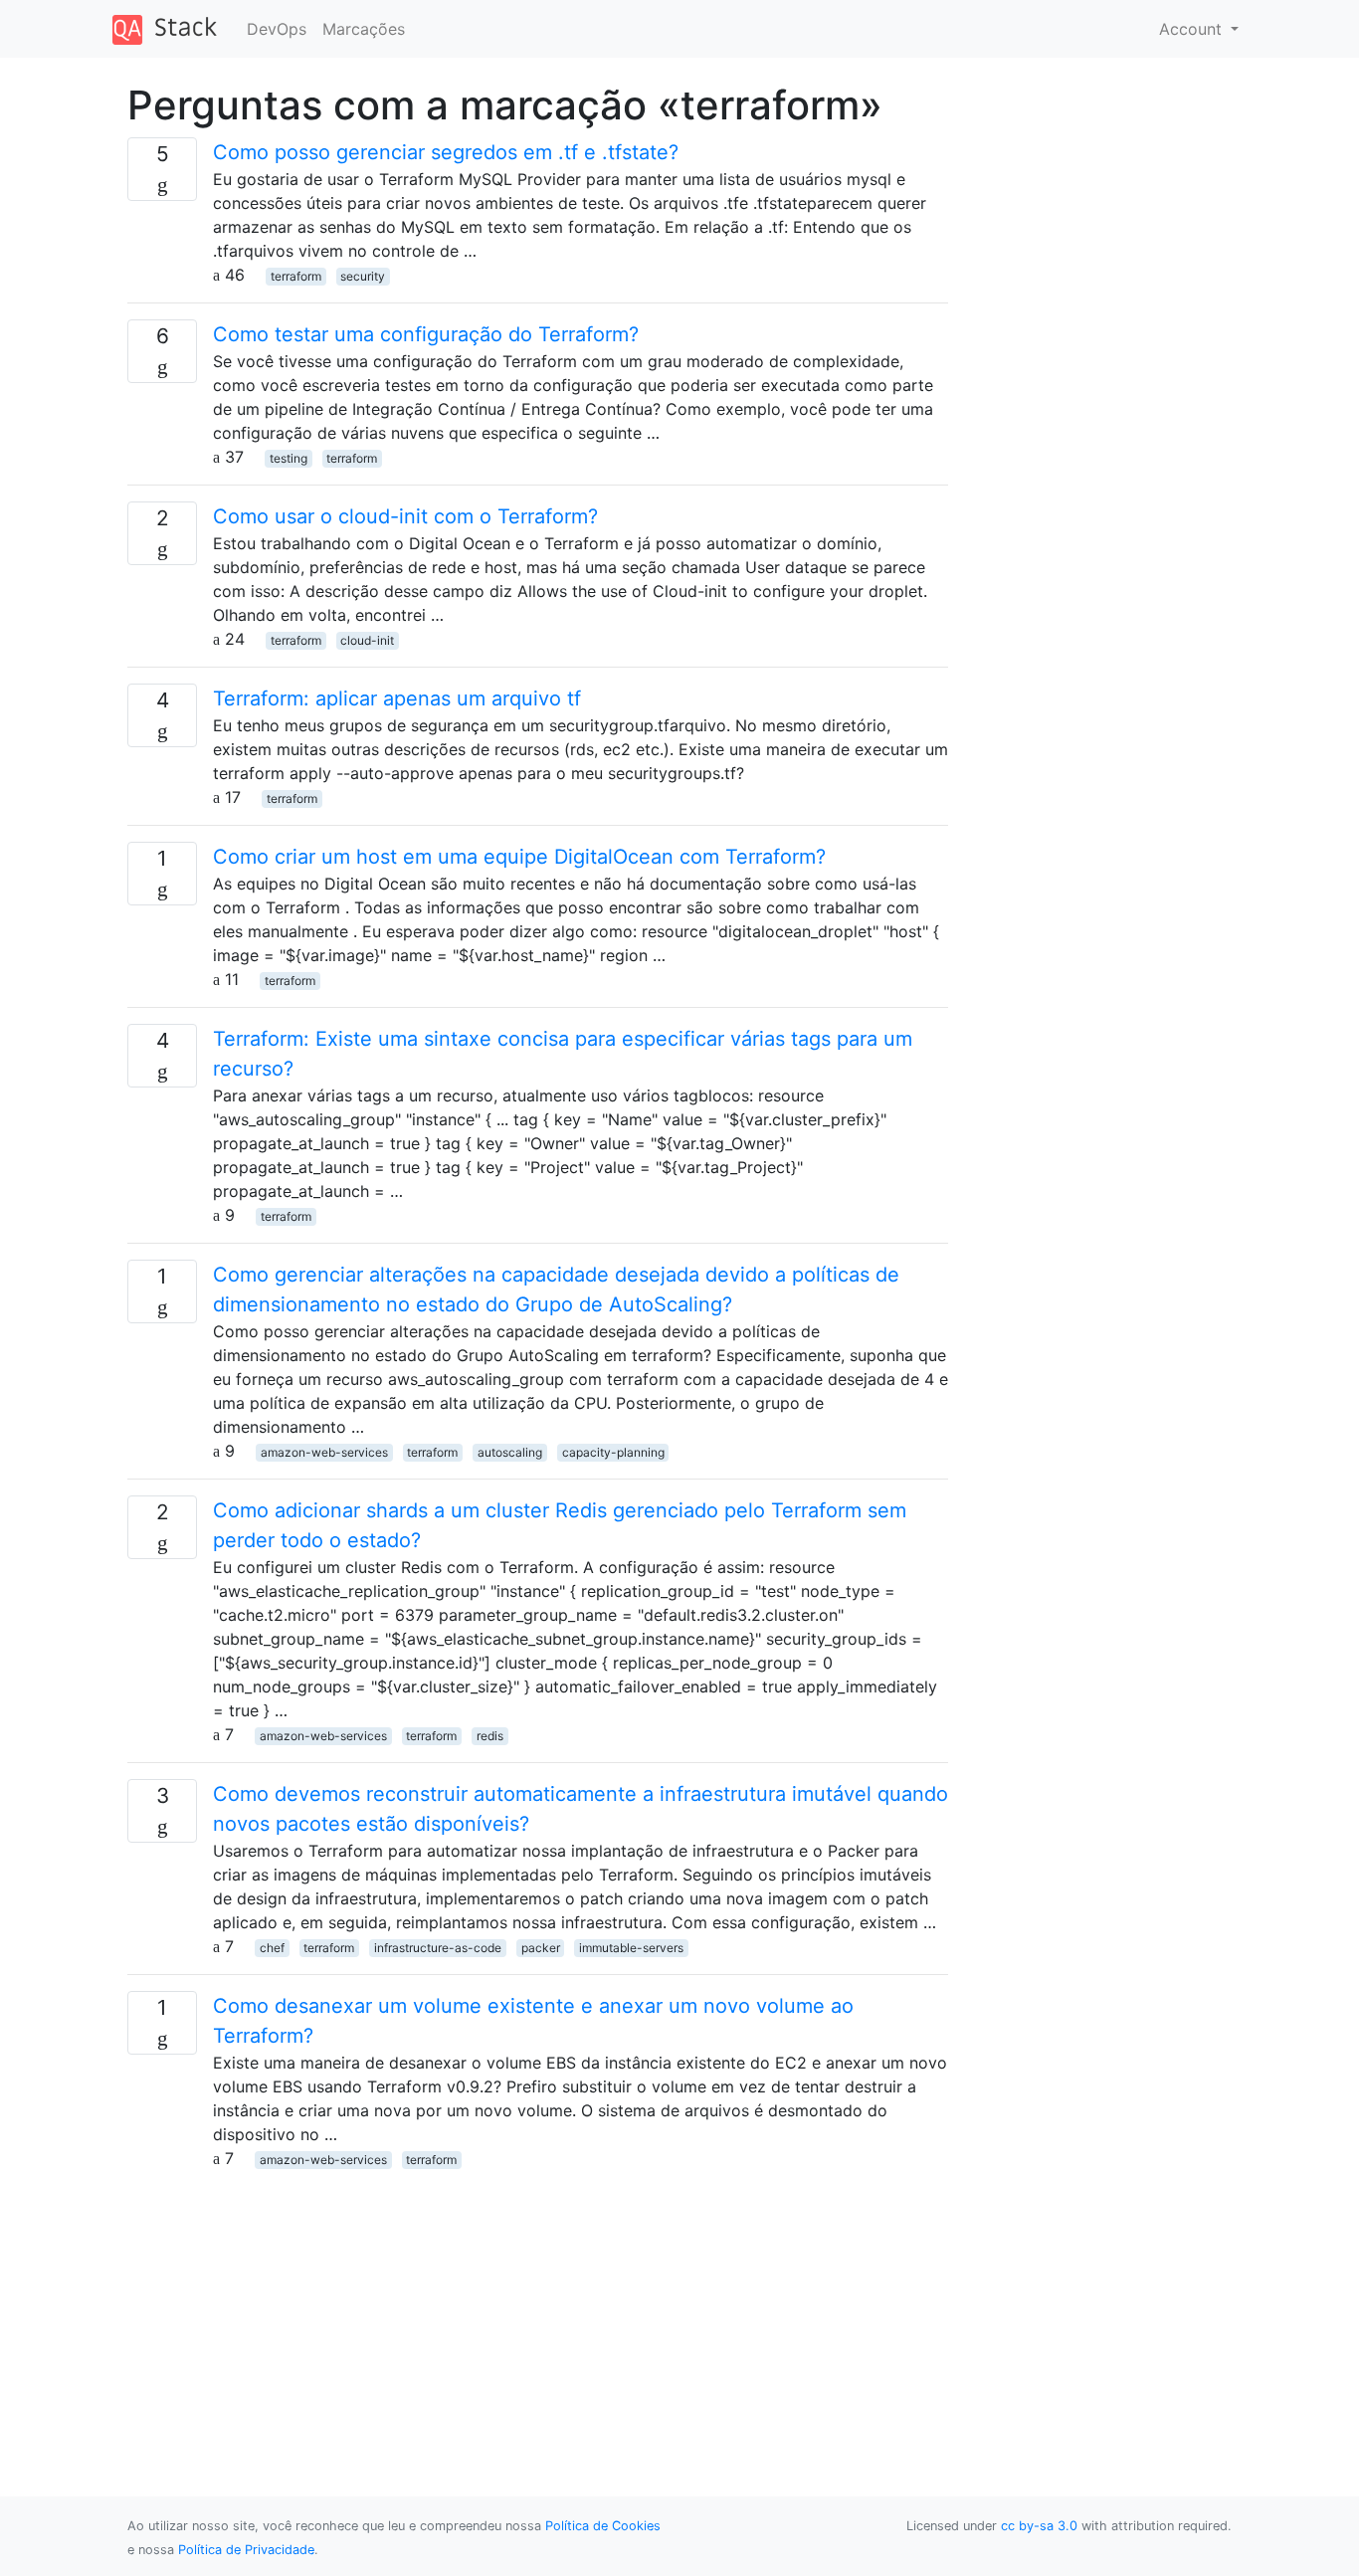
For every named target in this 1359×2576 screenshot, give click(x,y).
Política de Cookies (603, 2526)
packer (541, 1948)
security (363, 276)
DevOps (277, 29)
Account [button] (1193, 29)
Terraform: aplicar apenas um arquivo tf (397, 698)
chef (272, 1948)
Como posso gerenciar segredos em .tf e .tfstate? (446, 152)
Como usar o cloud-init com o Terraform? (405, 516)
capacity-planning (613, 1452)
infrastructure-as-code (438, 1948)
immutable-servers (631, 1948)
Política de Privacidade (246, 2550)
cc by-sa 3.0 (1039, 2526)
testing (289, 458)
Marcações (364, 29)
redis (490, 1736)
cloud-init (367, 640)
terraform (296, 276)
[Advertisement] (538, 2309)
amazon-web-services (324, 1452)
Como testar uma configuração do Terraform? (426, 334)
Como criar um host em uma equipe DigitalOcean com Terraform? (519, 857)
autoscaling (510, 1452)
